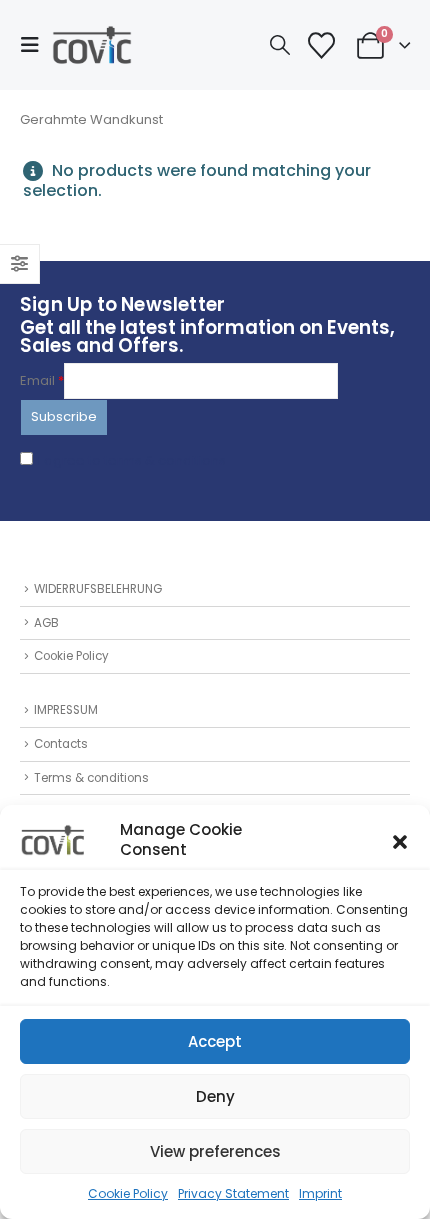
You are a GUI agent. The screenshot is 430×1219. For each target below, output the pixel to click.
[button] (400, 840)
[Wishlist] (321, 45)
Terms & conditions (91, 778)
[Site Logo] (92, 45)
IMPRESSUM (66, 710)
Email (42, 380)
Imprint (320, 1193)
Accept (215, 1041)
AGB (46, 623)
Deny (215, 1096)
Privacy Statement (233, 1193)
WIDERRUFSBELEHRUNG (98, 589)
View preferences (215, 1151)
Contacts (61, 744)
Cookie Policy (128, 1193)
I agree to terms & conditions (132, 460)
